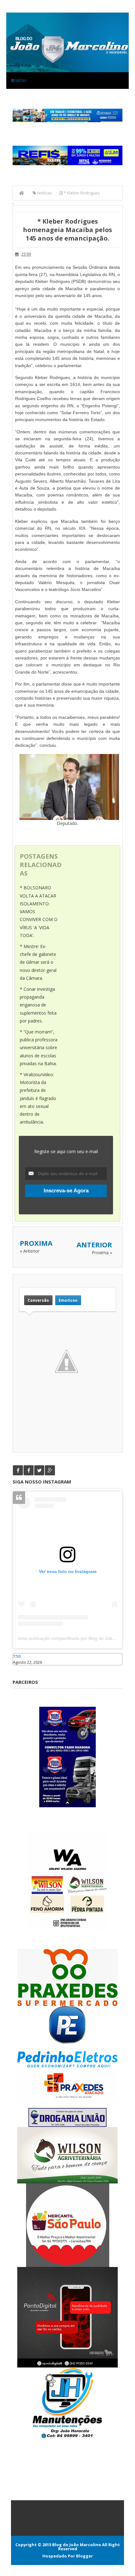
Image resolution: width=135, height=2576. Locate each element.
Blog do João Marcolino (77, 2545)
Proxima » (102, 1253)
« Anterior (30, 1251)
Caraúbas (22, 1668)
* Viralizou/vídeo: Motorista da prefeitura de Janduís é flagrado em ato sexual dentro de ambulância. (38, 1098)
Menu (21, 80)
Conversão (38, 1300)
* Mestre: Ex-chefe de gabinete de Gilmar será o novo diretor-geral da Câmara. (38, 962)
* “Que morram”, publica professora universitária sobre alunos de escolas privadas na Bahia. (39, 1048)
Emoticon (68, 1300)
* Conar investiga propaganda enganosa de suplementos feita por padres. (38, 1005)
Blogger (84, 2556)
